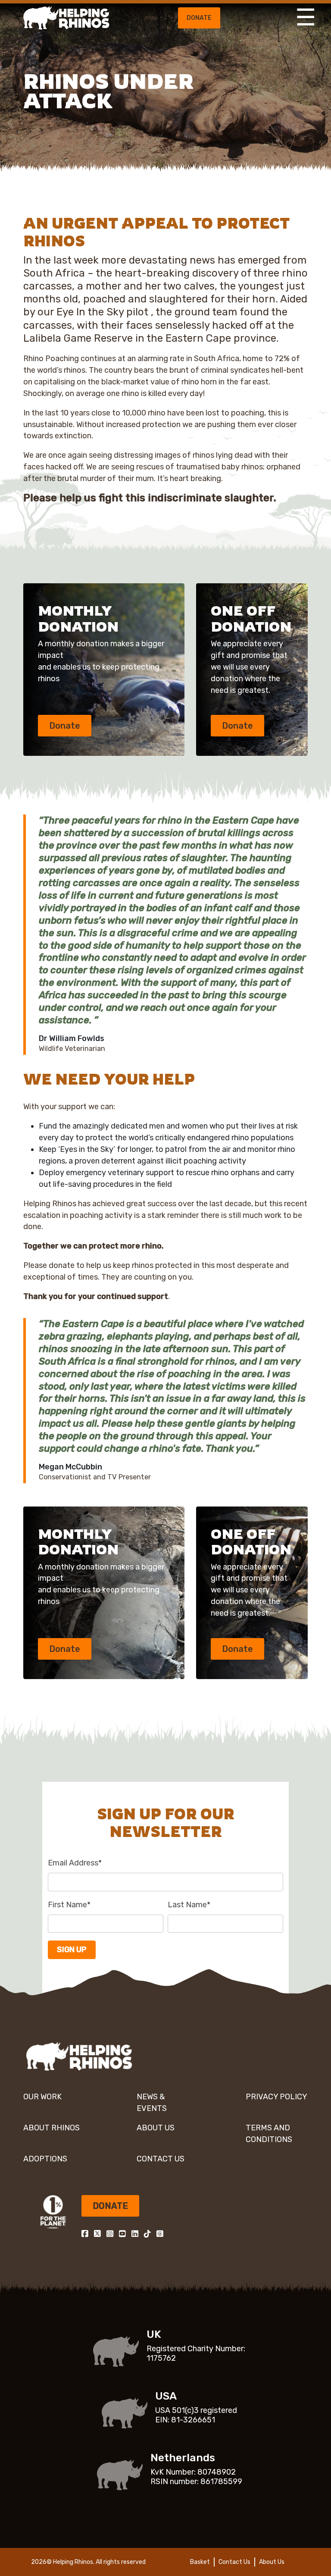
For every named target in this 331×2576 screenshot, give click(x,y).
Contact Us (161, 2159)
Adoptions (45, 2159)
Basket (200, 2562)
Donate (199, 18)
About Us (156, 2128)
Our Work (42, 2097)
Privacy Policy (276, 2097)
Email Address (75, 1863)
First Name (69, 1905)
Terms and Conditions (269, 2134)
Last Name (189, 1905)
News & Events (152, 2103)
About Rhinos (52, 2128)
